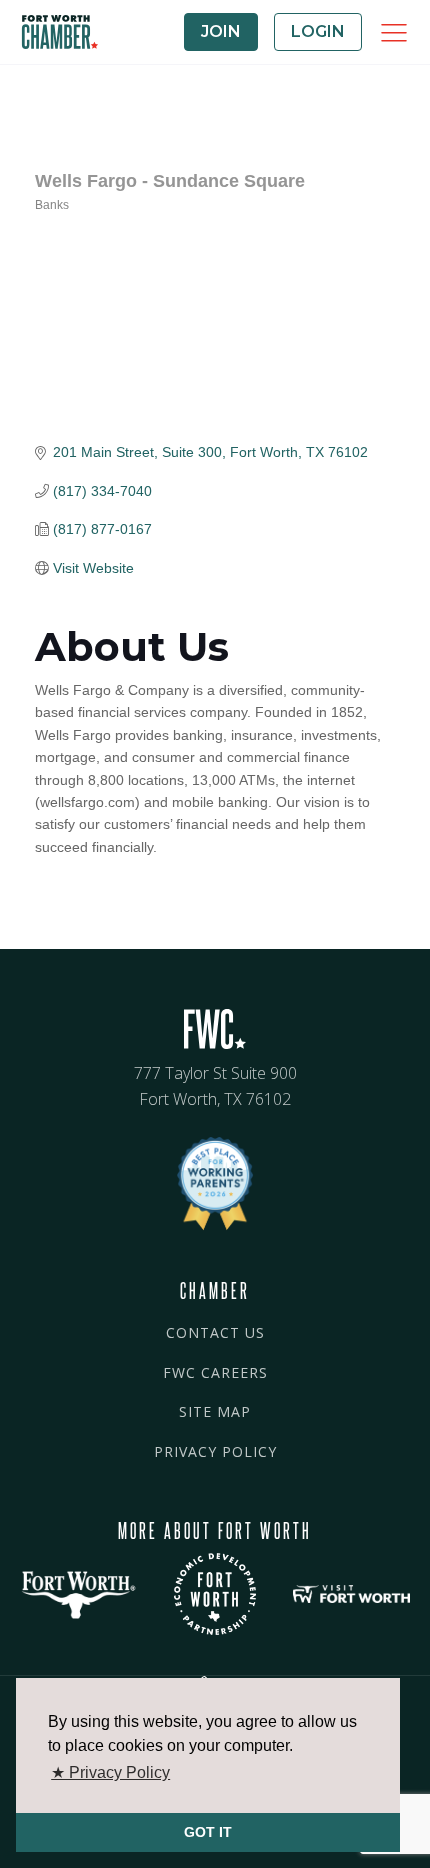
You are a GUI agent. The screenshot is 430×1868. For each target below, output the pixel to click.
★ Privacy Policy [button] (110, 1772)
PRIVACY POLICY (215, 1451)
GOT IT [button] (208, 1832)
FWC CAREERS (215, 1372)
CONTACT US (215, 1332)
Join (221, 31)
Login (318, 31)
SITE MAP (215, 1411)
